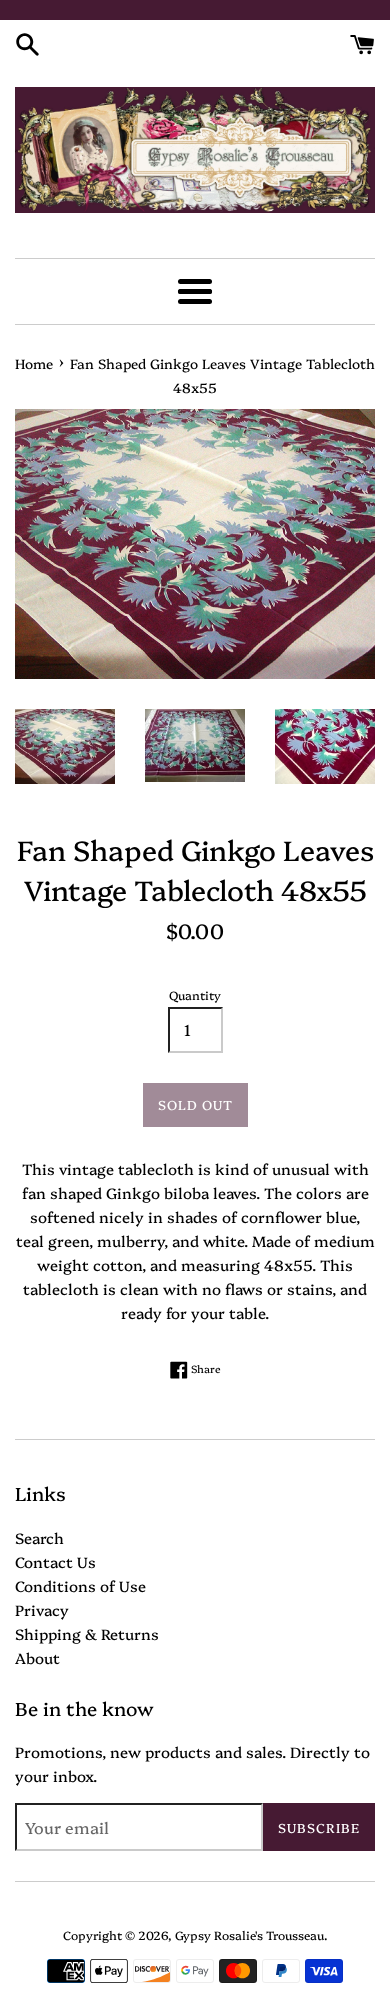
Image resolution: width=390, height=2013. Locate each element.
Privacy (42, 1609)
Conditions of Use (80, 1585)
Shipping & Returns (87, 1633)
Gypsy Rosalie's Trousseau (249, 1934)
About (37, 1657)
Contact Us (55, 1561)
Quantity (195, 994)
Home (34, 363)
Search (39, 1537)
